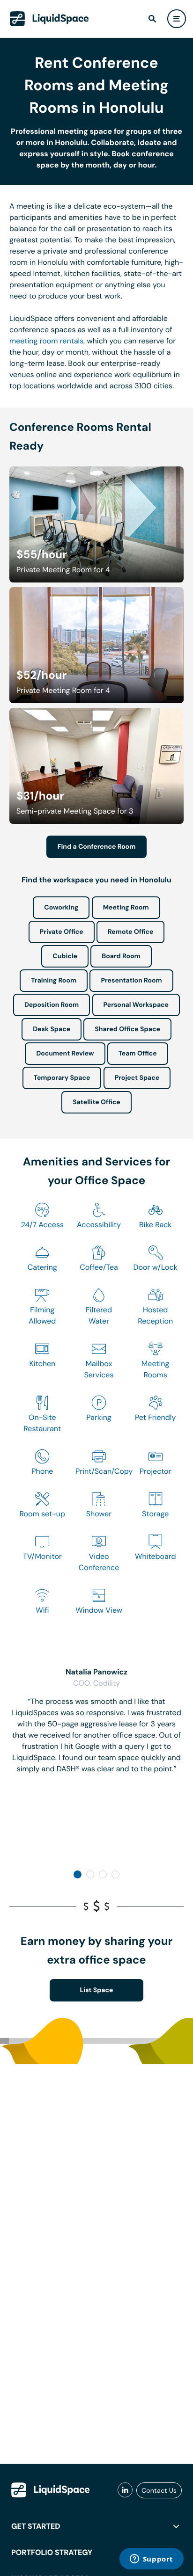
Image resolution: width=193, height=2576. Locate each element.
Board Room (121, 956)
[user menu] (177, 19)
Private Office (62, 932)
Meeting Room (126, 908)
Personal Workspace (136, 1005)
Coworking (61, 908)
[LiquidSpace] (51, 2490)
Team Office (138, 1054)
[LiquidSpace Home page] (49, 19)
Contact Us (159, 2490)
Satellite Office (96, 1102)
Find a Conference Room (97, 847)
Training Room (54, 981)
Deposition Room (52, 1005)
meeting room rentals (46, 341)
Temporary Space (62, 1078)
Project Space (137, 1078)
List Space (97, 1990)
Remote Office (131, 932)
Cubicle (65, 956)
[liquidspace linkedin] (125, 2490)
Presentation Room (131, 981)
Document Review (65, 1054)
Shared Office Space (127, 1029)
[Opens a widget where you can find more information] (151, 2560)
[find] (152, 19)
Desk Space (52, 1029)
